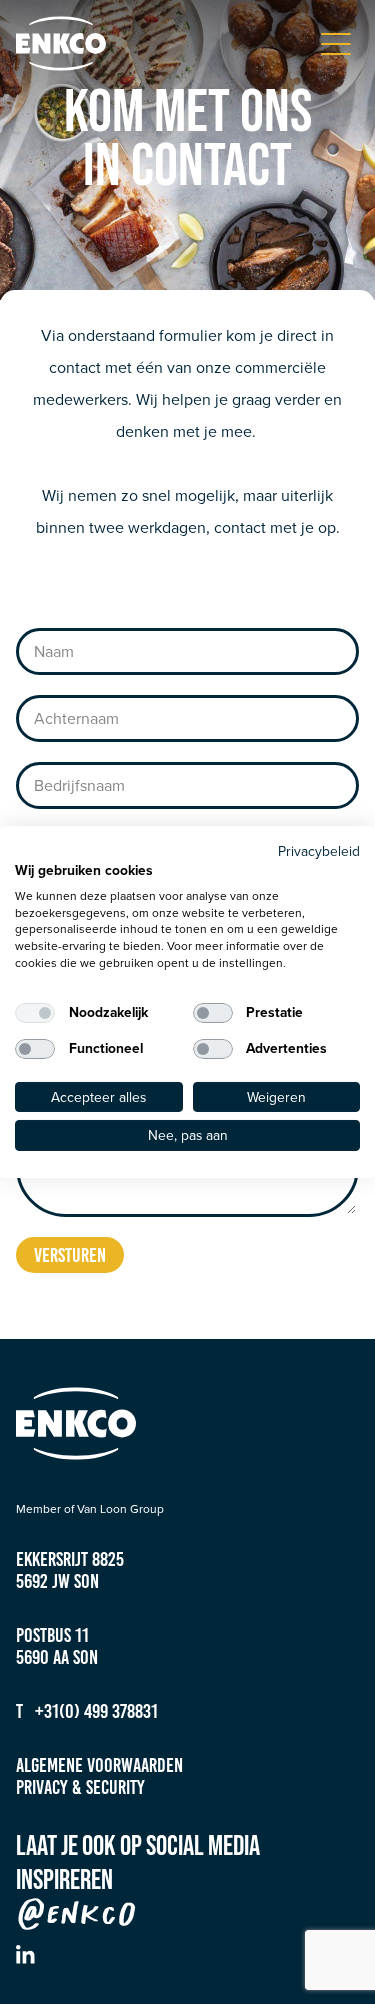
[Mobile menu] (336, 44)
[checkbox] (35, 1013)
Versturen (70, 1255)
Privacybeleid (319, 851)
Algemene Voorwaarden (99, 1765)
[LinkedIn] (25, 1954)
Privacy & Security (80, 1787)
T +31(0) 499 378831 (87, 1711)
